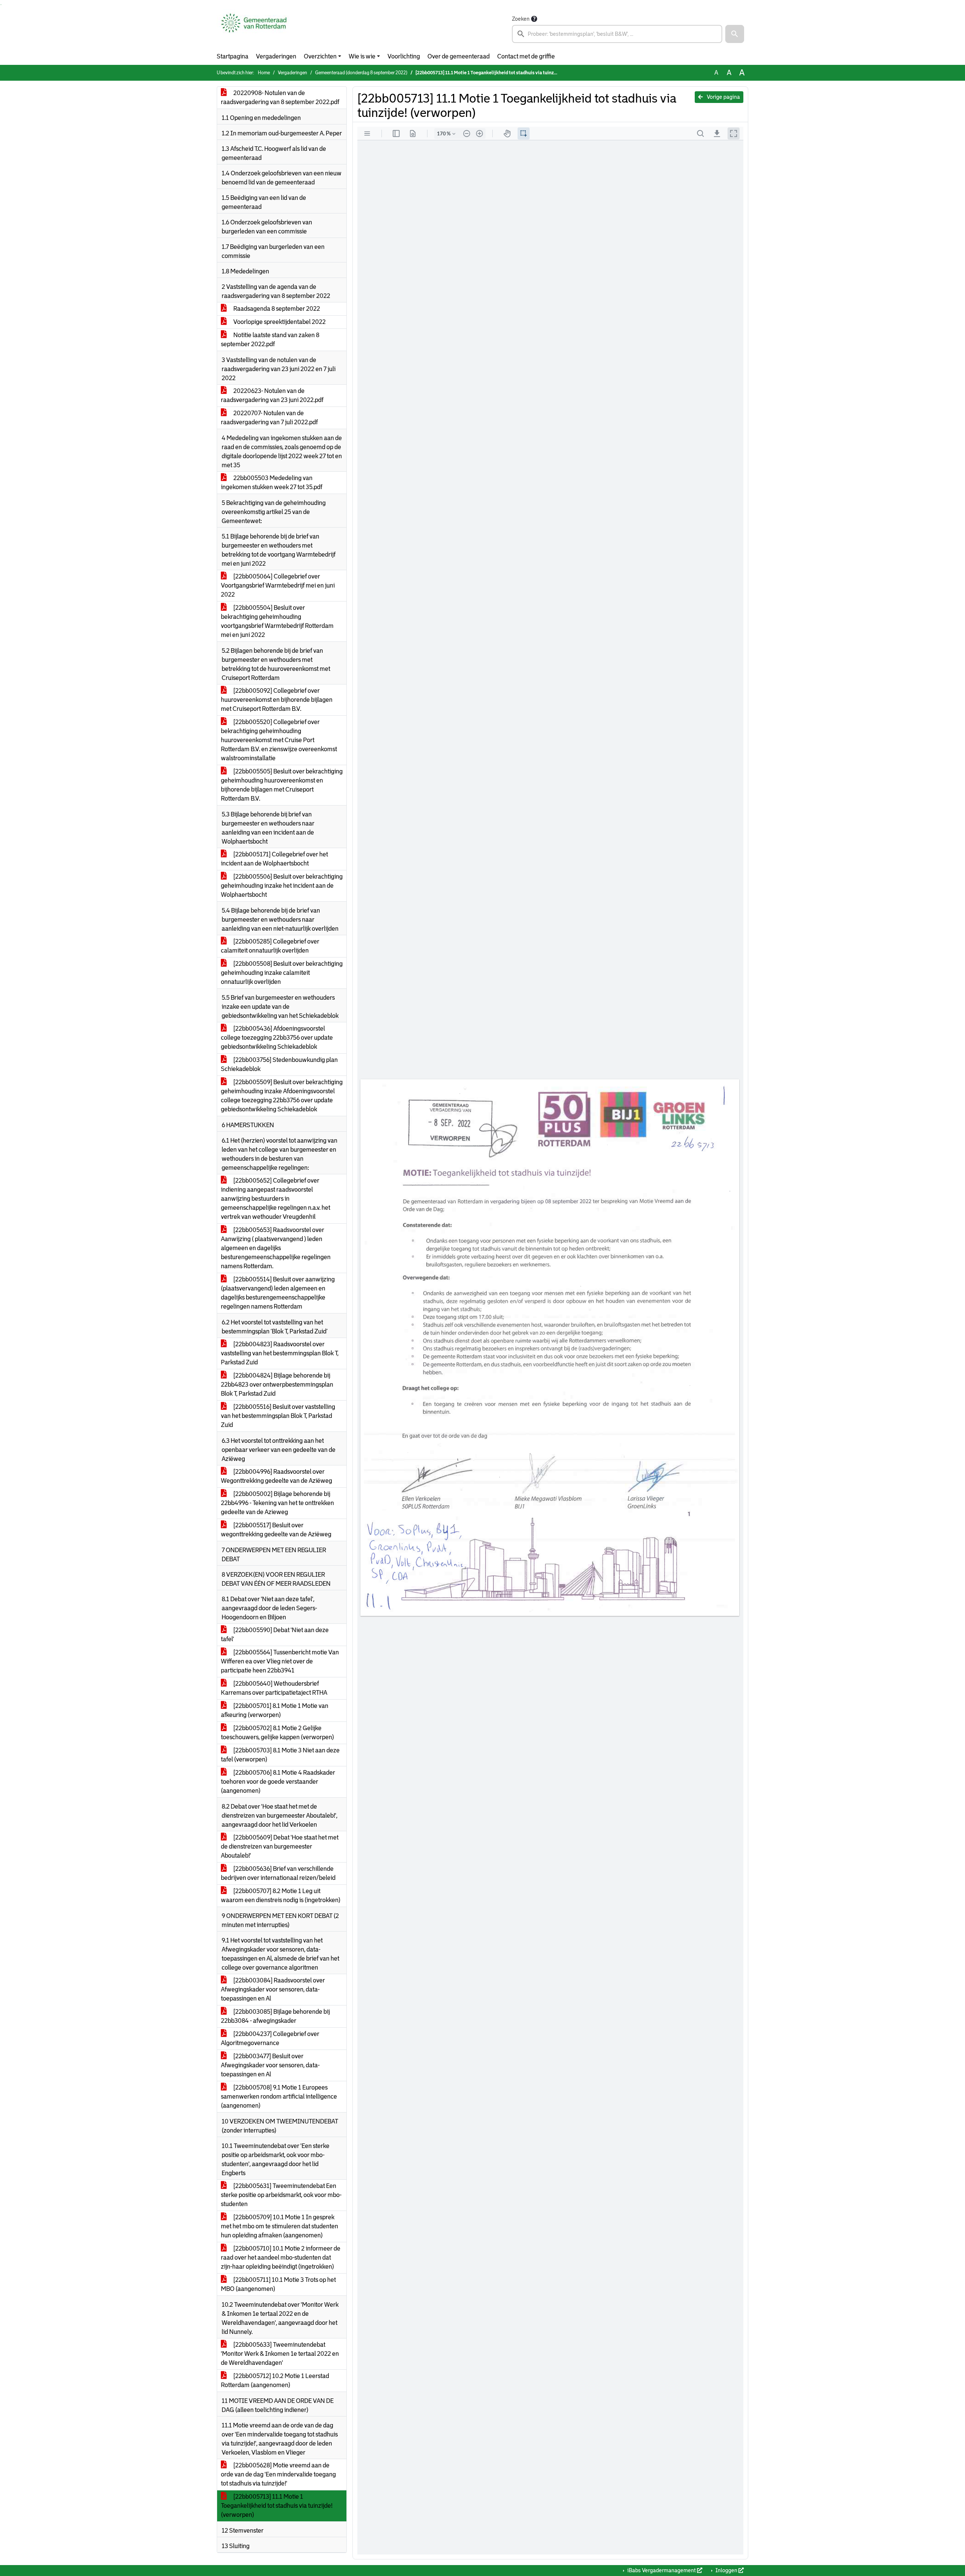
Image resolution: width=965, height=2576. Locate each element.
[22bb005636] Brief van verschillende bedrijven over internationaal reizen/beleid (278, 1873)
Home (264, 73)
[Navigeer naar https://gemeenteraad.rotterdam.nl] (254, 29)
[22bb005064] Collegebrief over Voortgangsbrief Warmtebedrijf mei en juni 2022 (278, 585)
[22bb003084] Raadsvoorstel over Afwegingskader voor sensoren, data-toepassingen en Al (273, 1989)
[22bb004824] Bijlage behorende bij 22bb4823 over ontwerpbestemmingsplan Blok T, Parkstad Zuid (277, 1385)
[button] (735, 34)
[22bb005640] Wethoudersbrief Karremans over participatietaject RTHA (274, 1688)
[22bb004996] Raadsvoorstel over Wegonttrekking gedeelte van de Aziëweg (276, 1476)
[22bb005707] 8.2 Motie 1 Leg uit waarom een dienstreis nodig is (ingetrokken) (281, 1896)
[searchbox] (617, 34)
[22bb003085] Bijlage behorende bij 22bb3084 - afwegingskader (275, 2016)
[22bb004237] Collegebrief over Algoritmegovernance (270, 2038)
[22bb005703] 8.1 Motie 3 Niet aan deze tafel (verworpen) (280, 1755)
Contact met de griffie (526, 56)
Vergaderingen (276, 56)
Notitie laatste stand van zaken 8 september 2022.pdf (270, 340)
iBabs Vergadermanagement (662, 2570)
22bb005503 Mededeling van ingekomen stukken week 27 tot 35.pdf (272, 483)
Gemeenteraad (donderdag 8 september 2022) (361, 73)
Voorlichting (404, 56)
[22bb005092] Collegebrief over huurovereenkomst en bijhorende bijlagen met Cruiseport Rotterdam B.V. (277, 700)
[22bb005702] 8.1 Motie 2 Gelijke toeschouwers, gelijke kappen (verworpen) (277, 1733)
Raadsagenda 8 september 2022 (276, 309)
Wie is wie (362, 56)
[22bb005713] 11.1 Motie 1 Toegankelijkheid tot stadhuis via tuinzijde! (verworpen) (277, 2506)
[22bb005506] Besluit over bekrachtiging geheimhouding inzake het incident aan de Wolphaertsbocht (282, 886)
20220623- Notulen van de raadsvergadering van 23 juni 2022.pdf (272, 395)
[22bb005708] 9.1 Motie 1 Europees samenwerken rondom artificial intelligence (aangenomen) (279, 2097)
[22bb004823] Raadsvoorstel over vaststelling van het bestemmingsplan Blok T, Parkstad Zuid (280, 1353)
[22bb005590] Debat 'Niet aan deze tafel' (275, 1635)
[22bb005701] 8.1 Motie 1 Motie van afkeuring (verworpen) (275, 1710)
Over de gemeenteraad (459, 56)
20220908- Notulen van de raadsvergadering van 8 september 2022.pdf (280, 97)
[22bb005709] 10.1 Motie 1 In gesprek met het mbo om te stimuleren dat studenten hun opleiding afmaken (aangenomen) (280, 2226)
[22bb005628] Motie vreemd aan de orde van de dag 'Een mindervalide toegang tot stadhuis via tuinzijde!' (278, 2474)
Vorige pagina (723, 97)
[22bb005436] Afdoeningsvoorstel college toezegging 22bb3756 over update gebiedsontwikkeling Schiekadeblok (277, 1038)
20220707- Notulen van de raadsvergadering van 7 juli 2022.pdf (269, 418)
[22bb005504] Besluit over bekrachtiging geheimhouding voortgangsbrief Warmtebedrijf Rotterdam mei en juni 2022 (277, 621)
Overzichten (320, 56)
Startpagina (233, 56)
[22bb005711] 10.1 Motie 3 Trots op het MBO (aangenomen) (278, 2284)
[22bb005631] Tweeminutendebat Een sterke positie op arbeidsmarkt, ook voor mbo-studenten (281, 2195)
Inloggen (726, 2570)
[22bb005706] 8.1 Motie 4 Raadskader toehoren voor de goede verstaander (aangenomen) (278, 1782)
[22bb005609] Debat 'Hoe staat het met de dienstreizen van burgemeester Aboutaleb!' (280, 1846)
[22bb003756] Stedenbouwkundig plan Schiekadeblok (279, 1064)
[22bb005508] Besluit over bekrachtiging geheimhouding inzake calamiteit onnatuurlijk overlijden (282, 973)
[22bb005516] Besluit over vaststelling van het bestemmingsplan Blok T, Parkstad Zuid (278, 1416)
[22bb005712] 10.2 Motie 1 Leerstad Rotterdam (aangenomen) (275, 2380)
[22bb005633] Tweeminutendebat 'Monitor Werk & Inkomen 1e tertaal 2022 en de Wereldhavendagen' (280, 2354)
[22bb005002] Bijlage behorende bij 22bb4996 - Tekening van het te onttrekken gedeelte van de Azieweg (277, 1503)
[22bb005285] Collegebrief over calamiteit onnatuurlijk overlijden (270, 946)
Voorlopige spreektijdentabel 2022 (279, 322)
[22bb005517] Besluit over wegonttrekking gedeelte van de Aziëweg (276, 1530)
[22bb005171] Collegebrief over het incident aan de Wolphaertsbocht (274, 859)
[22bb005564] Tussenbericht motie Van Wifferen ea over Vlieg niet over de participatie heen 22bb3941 (280, 1661)
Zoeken (521, 19)
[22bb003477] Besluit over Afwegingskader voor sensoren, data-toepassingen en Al (270, 2065)
